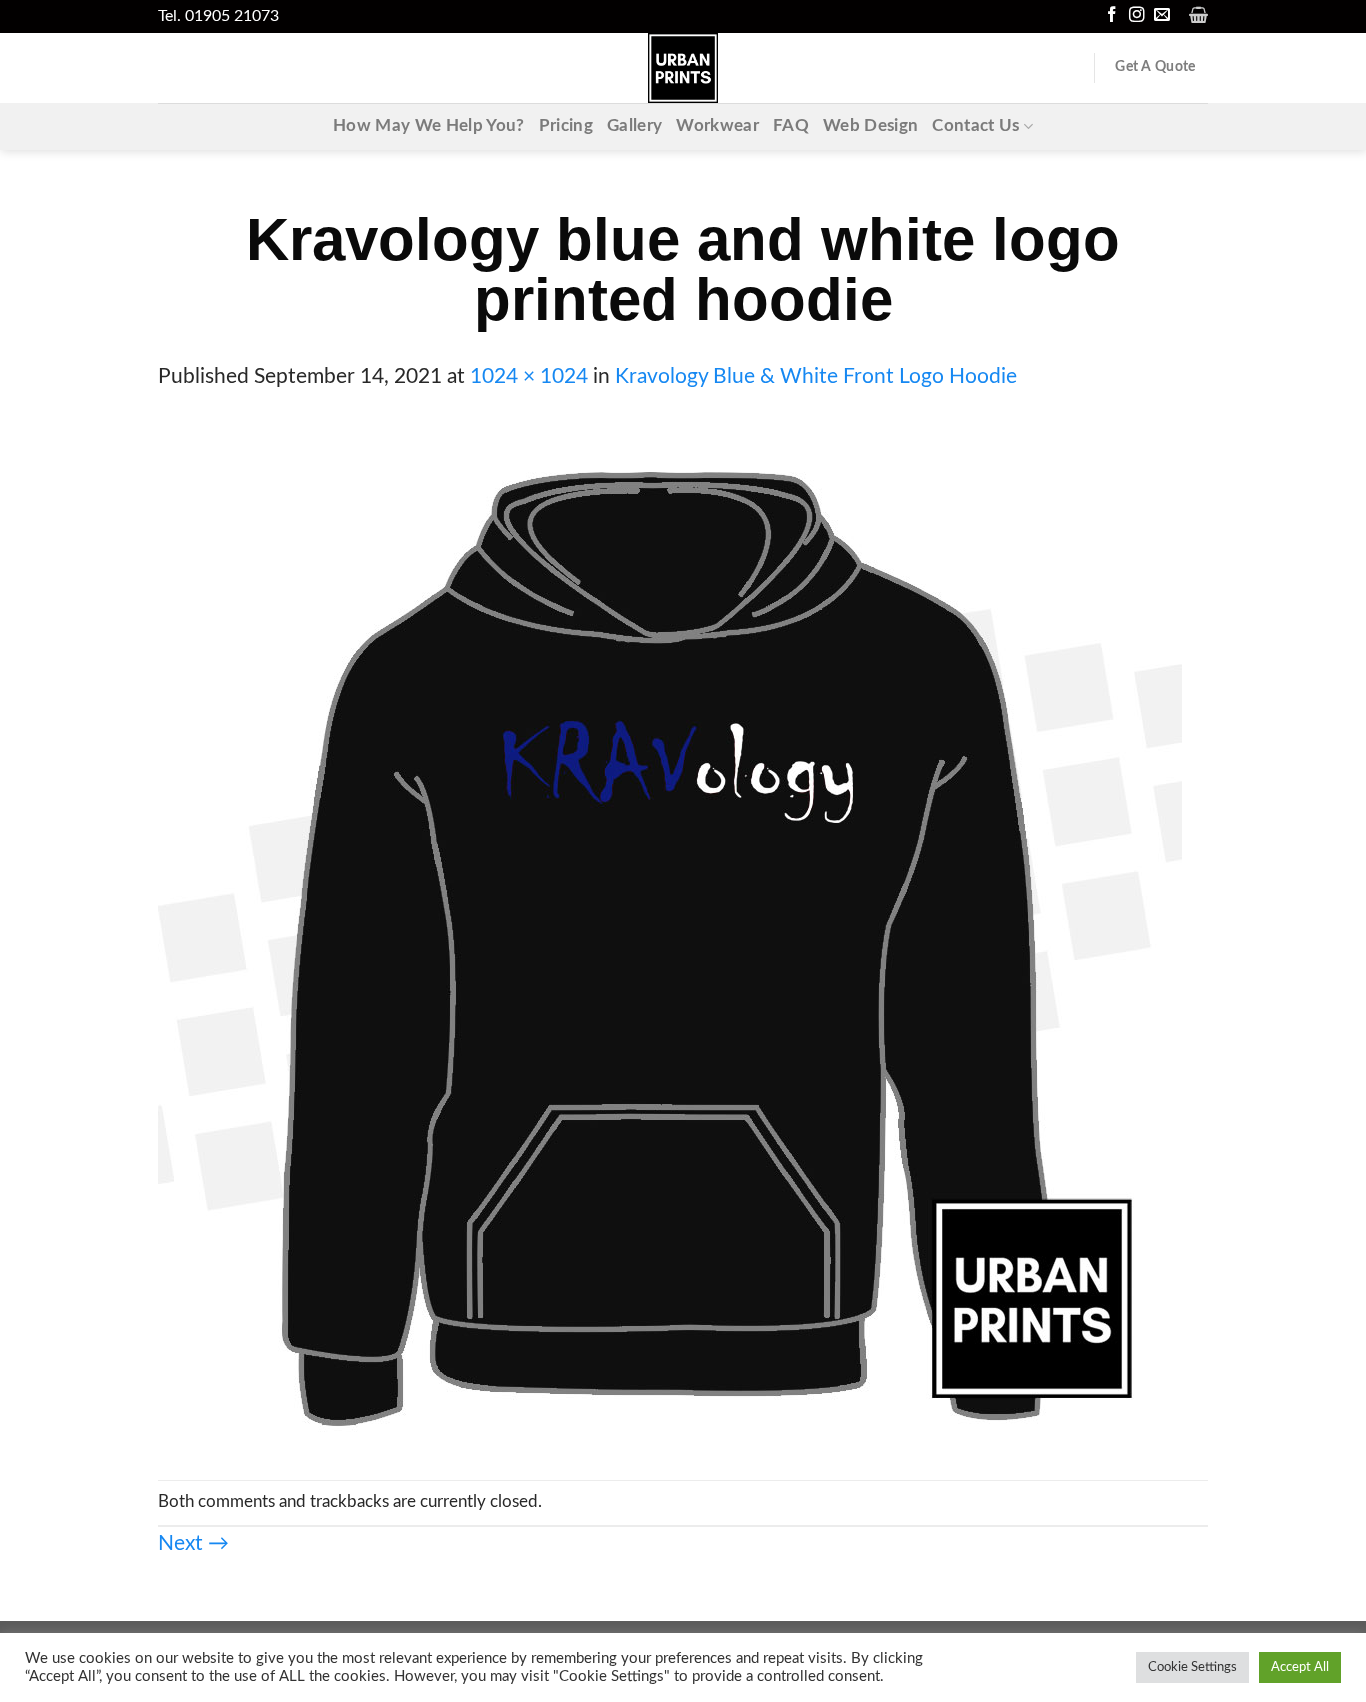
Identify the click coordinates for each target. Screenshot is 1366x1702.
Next (193, 1543)
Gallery (634, 126)
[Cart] (1198, 15)
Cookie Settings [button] (1192, 1667)
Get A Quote (1155, 67)
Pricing (566, 126)
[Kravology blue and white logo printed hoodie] (670, 935)
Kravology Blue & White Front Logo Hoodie (816, 376)
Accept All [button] (1300, 1667)
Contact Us (975, 126)
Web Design (870, 126)
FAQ (791, 126)
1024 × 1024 (529, 376)
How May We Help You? (429, 126)
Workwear (717, 126)
